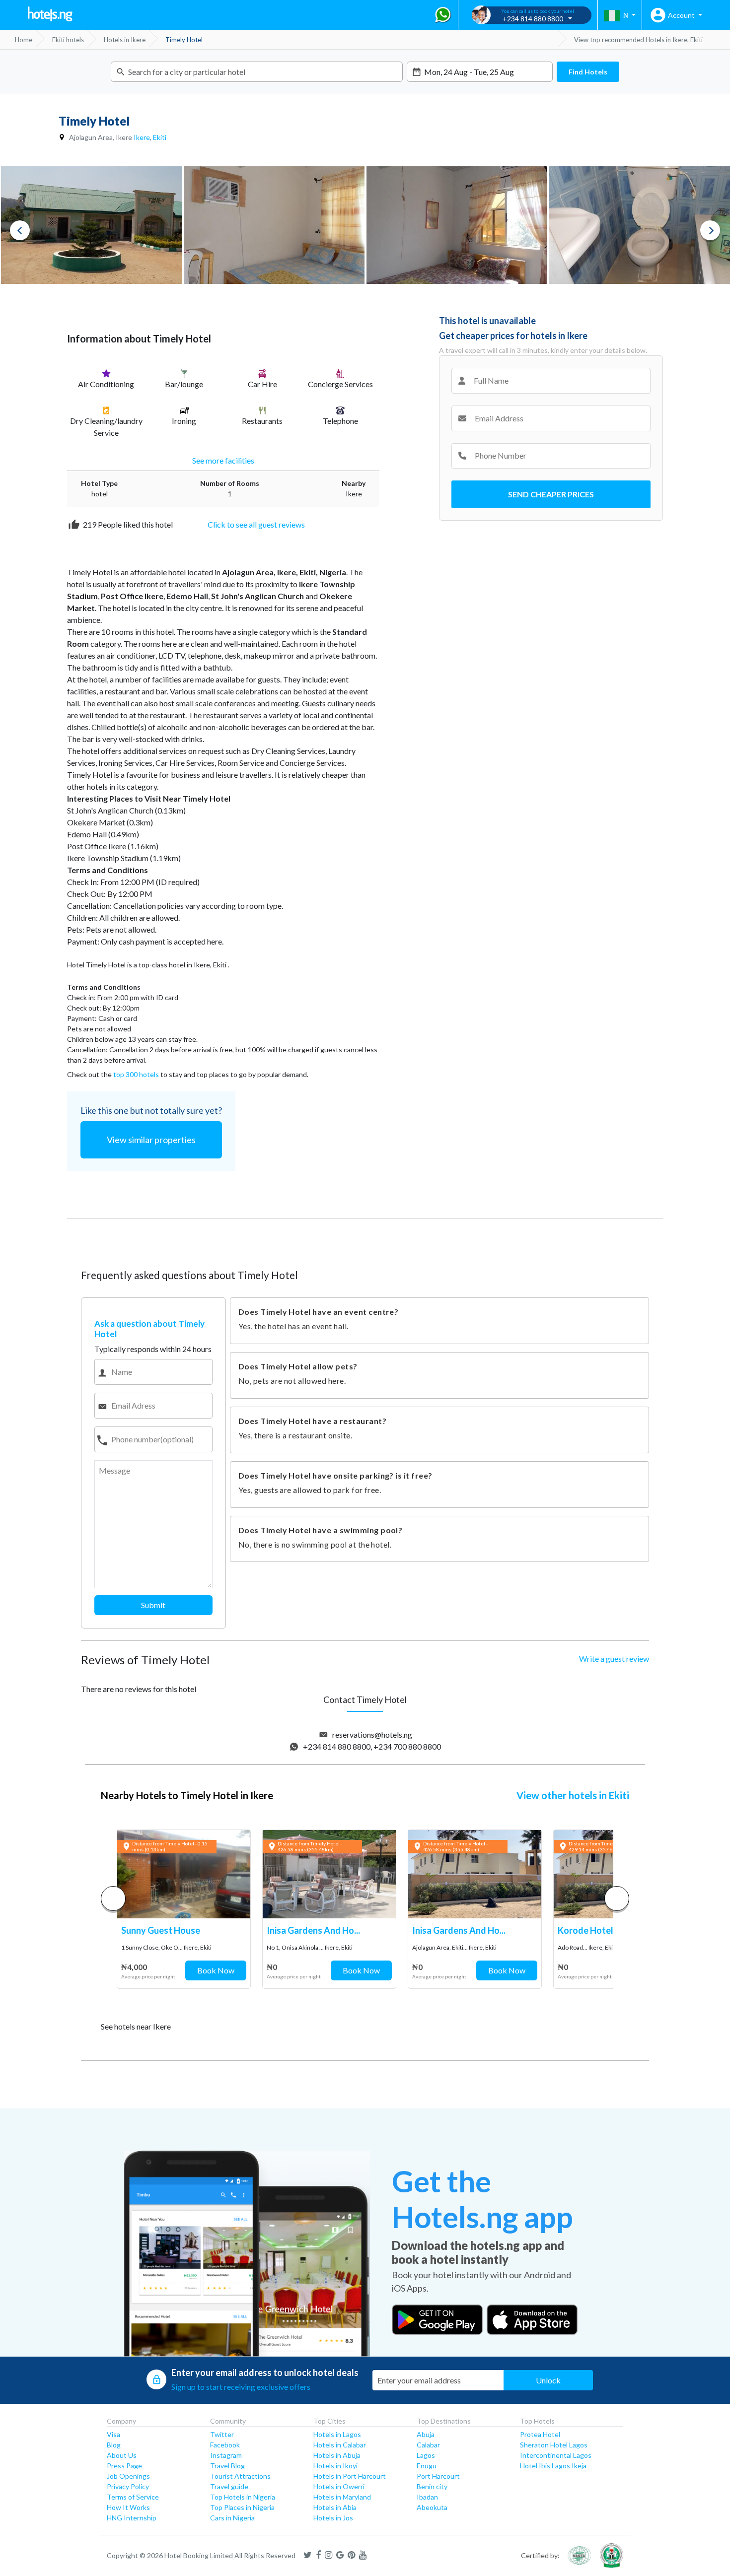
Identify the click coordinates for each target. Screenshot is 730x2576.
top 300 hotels (136, 1074)
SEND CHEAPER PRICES (551, 494)
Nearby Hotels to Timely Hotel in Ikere (187, 1795)
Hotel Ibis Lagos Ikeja (553, 2466)
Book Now (216, 1970)
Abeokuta (432, 2507)
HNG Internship (132, 2518)
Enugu (427, 2466)
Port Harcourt (438, 2476)
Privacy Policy (128, 2486)
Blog (114, 2445)
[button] (617, 1898)
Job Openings (128, 2476)
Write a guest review (614, 1659)
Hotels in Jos (333, 2518)
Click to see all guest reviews (256, 524)
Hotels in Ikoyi (335, 2466)
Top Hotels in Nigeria (243, 2497)
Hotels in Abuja (337, 2455)
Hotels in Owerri (339, 2486)
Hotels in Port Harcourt (350, 2476)
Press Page (124, 2466)
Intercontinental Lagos (556, 2455)
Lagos (426, 2455)
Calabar (428, 2445)
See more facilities (223, 460)
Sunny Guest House (161, 1930)
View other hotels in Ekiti (573, 1795)
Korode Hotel (585, 1930)
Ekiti (160, 137)
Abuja (426, 2434)
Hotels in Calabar (340, 2445)
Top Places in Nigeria (242, 2507)
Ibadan (427, 2497)
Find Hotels (588, 72)
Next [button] (710, 230)
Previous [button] (20, 230)
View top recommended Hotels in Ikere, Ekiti (638, 40)
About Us (122, 2455)
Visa (113, 2434)
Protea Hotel (540, 2434)
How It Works (128, 2507)
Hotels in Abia (335, 2507)
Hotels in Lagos (337, 2434)
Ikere (142, 137)
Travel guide (229, 2486)
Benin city (432, 2486)
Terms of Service (133, 2497)
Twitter (222, 2434)
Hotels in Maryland (342, 2497)
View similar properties (151, 1140)
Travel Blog (227, 2466)
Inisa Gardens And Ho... (313, 1930)
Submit (153, 1605)
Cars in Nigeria (232, 2518)
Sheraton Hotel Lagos (554, 2445)
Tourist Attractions (240, 2476)
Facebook (225, 2445)
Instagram (226, 2455)
